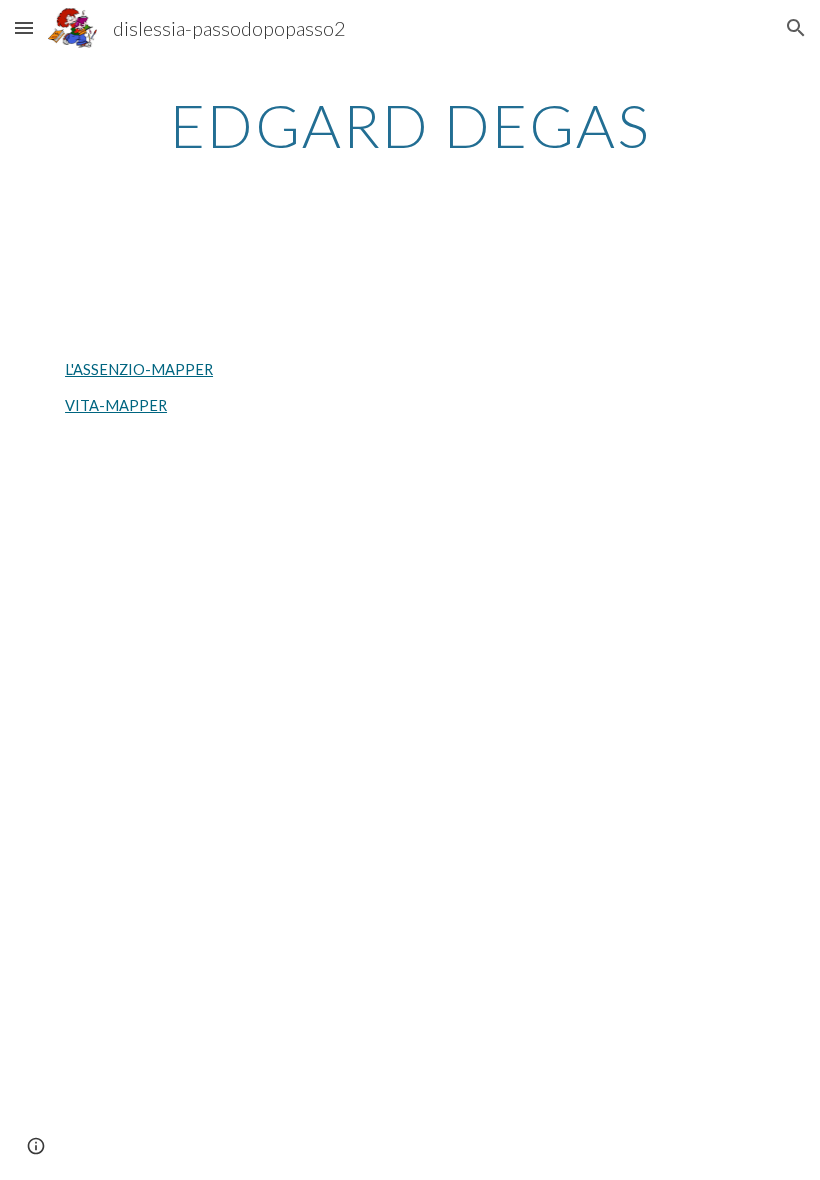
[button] (24, 27)
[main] (410, 125)
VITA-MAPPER (116, 405)
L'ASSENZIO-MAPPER (139, 369)
